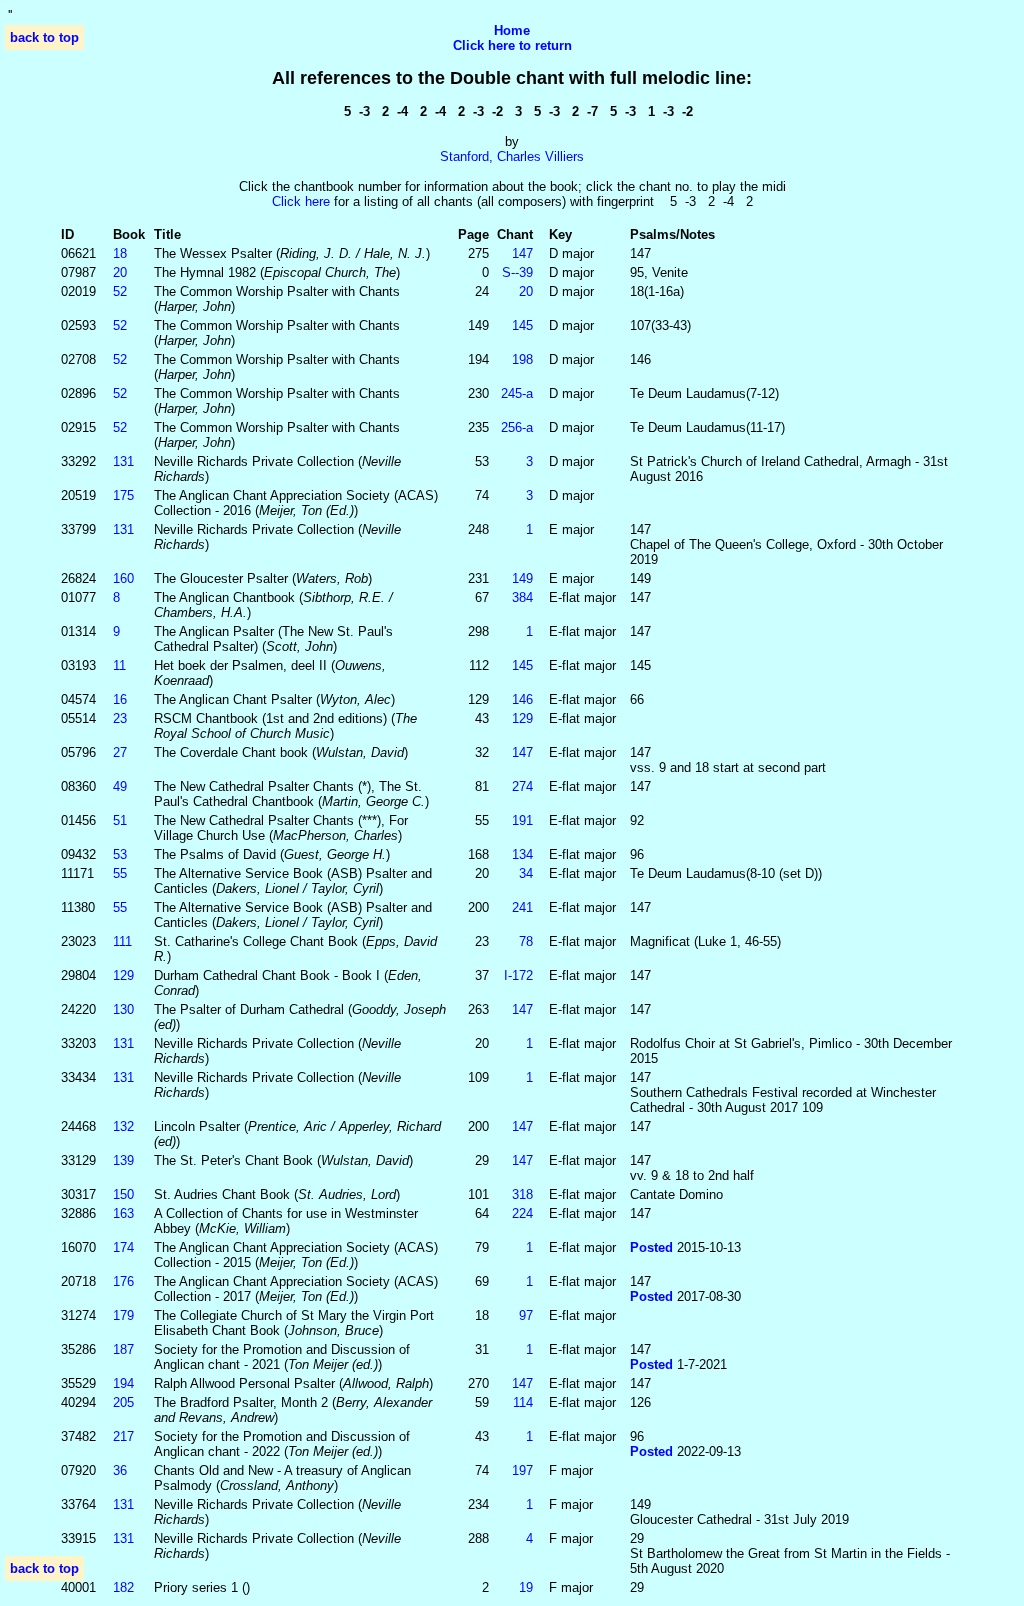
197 (522, 1470)
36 (120, 1470)
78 (526, 941)
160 (123, 578)
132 (123, 1126)
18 (120, 253)
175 (123, 495)
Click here (301, 201)
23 (120, 718)
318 (522, 1194)
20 (120, 272)
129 (522, 718)
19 (526, 1587)
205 (123, 1402)
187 (123, 1349)
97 (526, 1315)
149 (522, 578)
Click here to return (512, 45)
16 (120, 699)
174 (123, 1247)
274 (522, 786)
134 (522, 854)
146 (522, 699)
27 (120, 752)
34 (526, 873)
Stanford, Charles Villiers (512, 156)
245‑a (517, 393)
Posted (653, 1247)
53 (120, 854)
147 (522, 253)
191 (522, 820)
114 (523, 1402)
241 (522, 907)
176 (123, 1281)
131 (123, 461)
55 (120, 873)
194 (123, 1383)
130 (123, 1009)
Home (512, 30)
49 (120, 786)
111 (122, 941)
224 (522, 1213)
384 (522, 597)
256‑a (517, 427)
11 (119, 665)
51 (120, 820)
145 (522, 325)
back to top (44, 37)
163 (123, 1213)
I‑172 (518, 975)
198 (522, 359)
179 (123, 1315)
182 (123, 1587)
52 (120, 291)
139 (123, 1160)
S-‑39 (517, 272)
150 (123, 1194)
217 (123, 1436)
